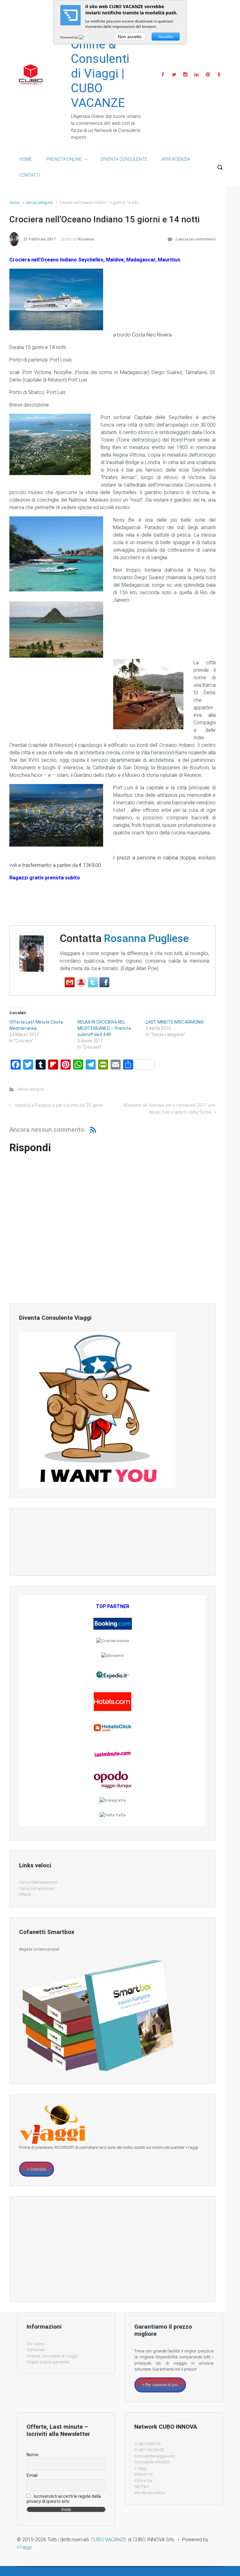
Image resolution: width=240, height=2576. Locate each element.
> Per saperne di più (160, 2385)
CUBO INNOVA (147, 2444)
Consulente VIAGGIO (152, 2462)
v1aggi (141, 2468)
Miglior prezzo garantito (48, 2362)
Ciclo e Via (143, 2480)
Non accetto (130, 37)
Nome (32, 2455)
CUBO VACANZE (149, 2450)
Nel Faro (142, 2486)
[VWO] (85, 37)
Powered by (70, 37)
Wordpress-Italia (150, 2493)
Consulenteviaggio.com (155, 2456)
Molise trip (144, 2474)
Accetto (166, 37)
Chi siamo (35, 2344)
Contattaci (36, 2350)
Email (32, 2475)
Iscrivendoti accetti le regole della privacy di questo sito (64, 2499)
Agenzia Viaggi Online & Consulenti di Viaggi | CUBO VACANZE (100, 59)
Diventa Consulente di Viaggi (52, 2356)
